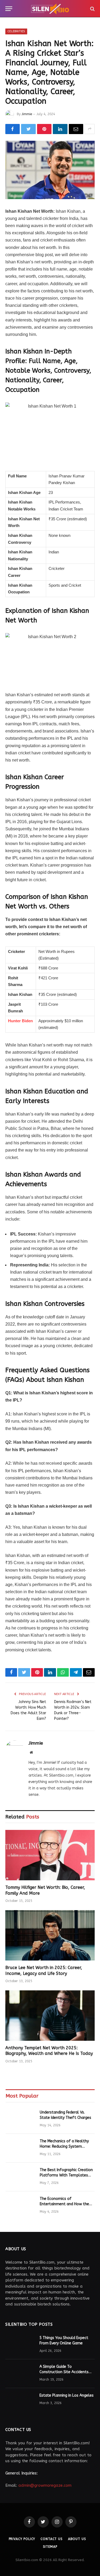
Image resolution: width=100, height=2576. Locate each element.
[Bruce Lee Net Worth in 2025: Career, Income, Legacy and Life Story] (50, 1935)
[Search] (92, 9)
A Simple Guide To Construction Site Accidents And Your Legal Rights (64, 2372)
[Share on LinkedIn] (60, 129)
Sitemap (50, 2547)
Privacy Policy (22, 2539)
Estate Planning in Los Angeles (67, 2395)
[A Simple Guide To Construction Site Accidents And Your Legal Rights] (20, 2374)
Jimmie (27, 114)
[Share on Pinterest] (44, 129)
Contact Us (51, 2539)
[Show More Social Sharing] (90, 129)
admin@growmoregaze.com (45, 2485)
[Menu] (9, 9)
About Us (77, 2539)
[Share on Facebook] (13, 129)
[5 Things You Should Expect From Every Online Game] (20, 2345)
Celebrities (16, 31)
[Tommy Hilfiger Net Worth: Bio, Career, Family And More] (50, 1855)
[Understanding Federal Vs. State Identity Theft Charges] (20, 2119)
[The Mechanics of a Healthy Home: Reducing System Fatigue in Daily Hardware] (20, 2148)
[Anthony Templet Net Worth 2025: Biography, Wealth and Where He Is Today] (50, 2015)
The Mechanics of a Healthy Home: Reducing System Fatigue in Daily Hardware (64, 2146)
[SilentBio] (50, 9)
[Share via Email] (76, 129)
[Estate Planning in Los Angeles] (20, 2402)
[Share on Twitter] (28, 129)
